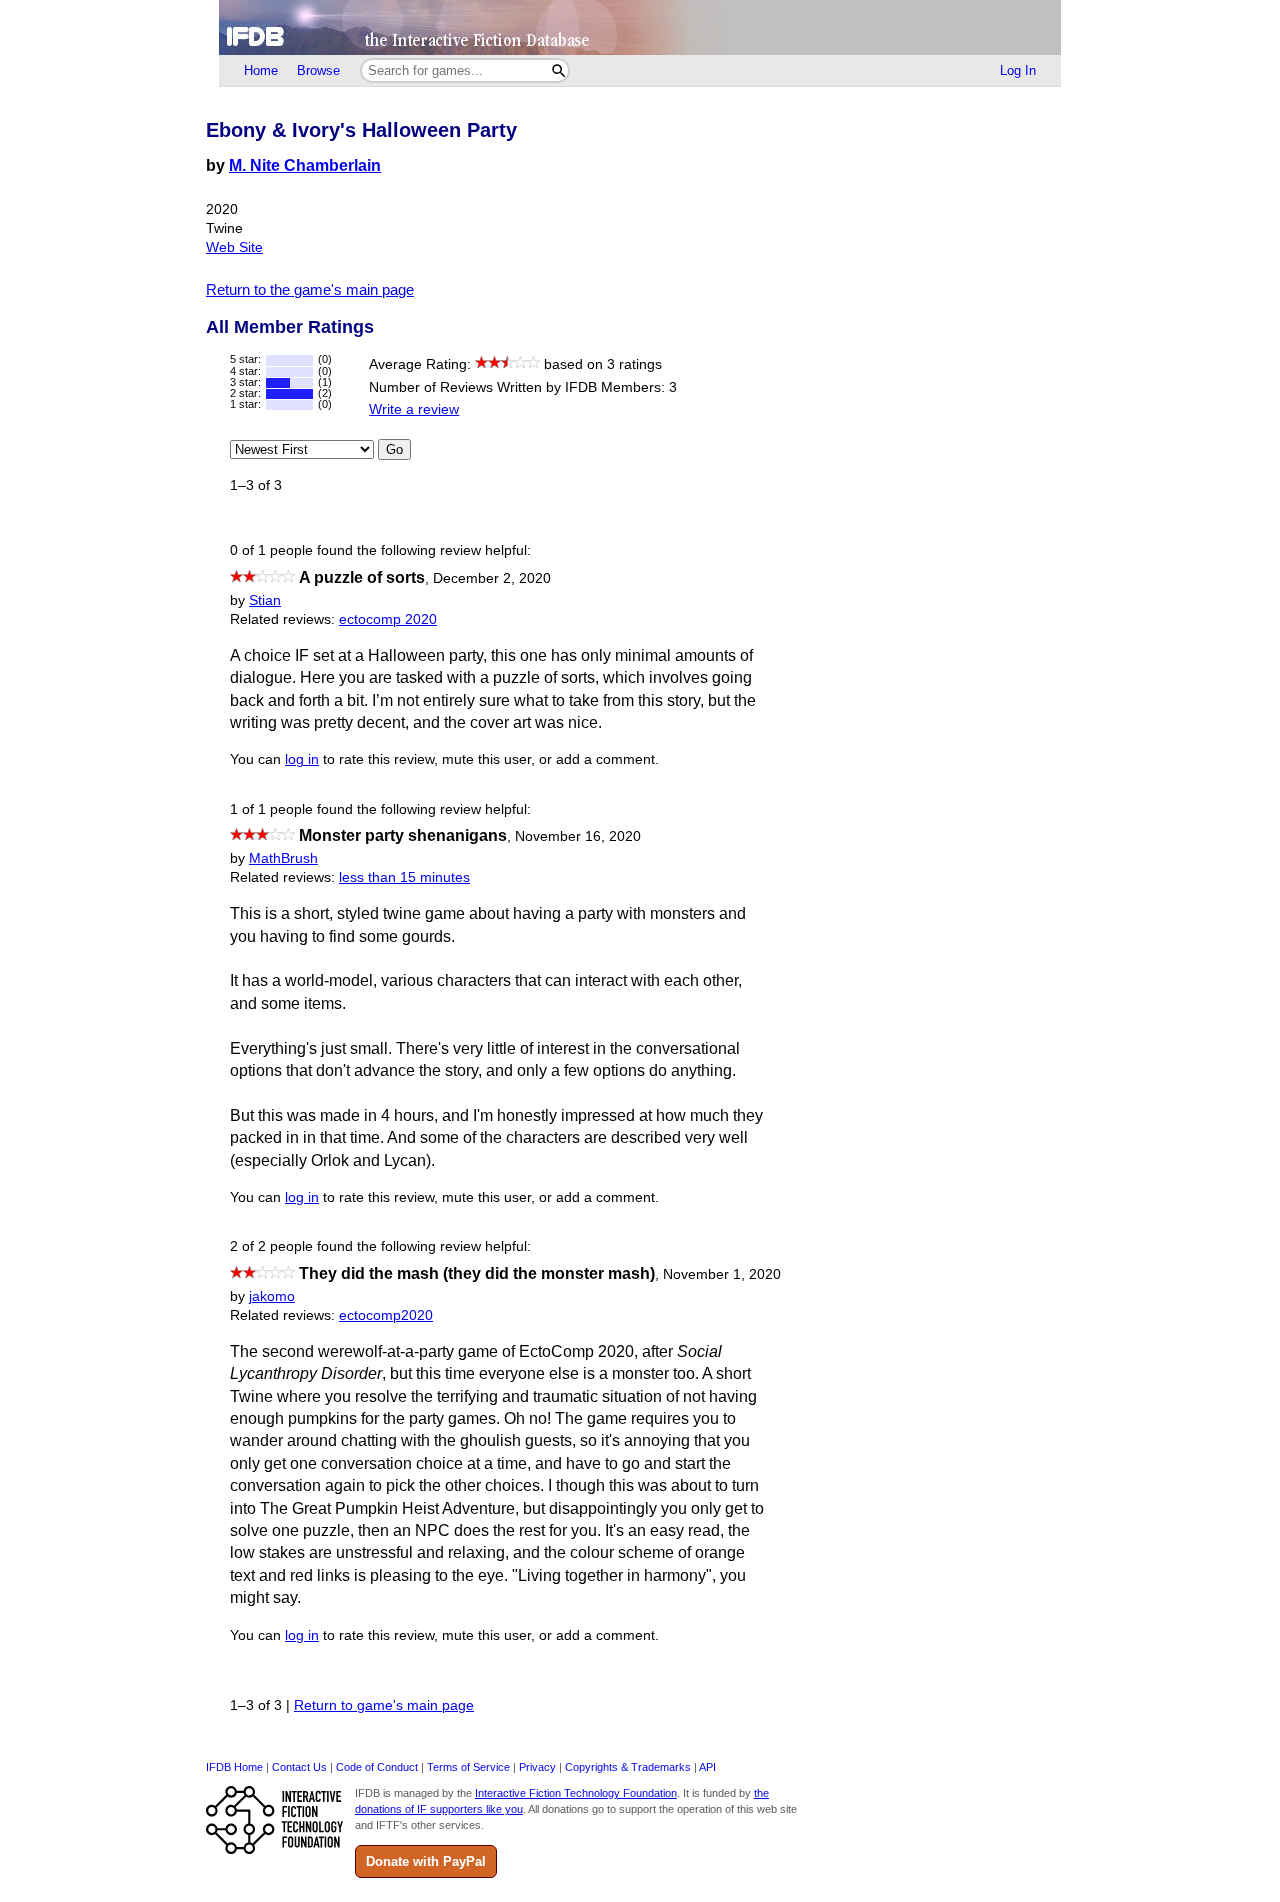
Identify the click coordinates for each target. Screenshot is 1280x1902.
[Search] (558, 70)
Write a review (414, 409)
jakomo (272, 1296)
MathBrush (283, 858)
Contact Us (299, 1767)
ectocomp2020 (386, 1315)
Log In (1018, 70)
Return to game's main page (384, 1705)
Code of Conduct (377, 1767)
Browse (318, 70)
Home (261, 70)
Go (394, 449)
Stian (265, 600)
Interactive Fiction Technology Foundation (576, 1793)
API (707, 1767)
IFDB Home (234, 1767)
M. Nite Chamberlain (305, 165)
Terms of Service (468, 1767)
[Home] (640, 27)
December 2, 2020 (492, 578)
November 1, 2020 (722, 1274)
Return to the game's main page (310, 289)
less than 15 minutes (404, 877)
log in (302, 759)
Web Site (234, 247)
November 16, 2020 (578, 836)
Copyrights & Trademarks (628, 1767)
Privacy (537, 1767)
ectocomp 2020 (388, 619)
